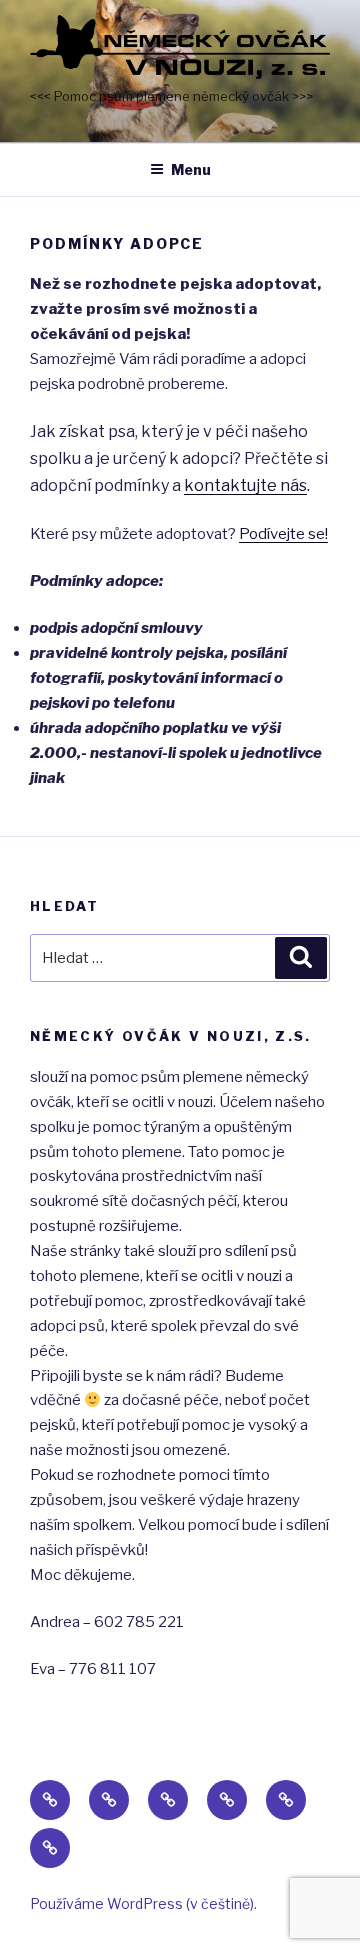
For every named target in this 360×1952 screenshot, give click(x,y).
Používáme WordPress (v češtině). (143, 1903)
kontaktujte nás (245, 485)
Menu (191, 169)
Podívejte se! (283, 534)
